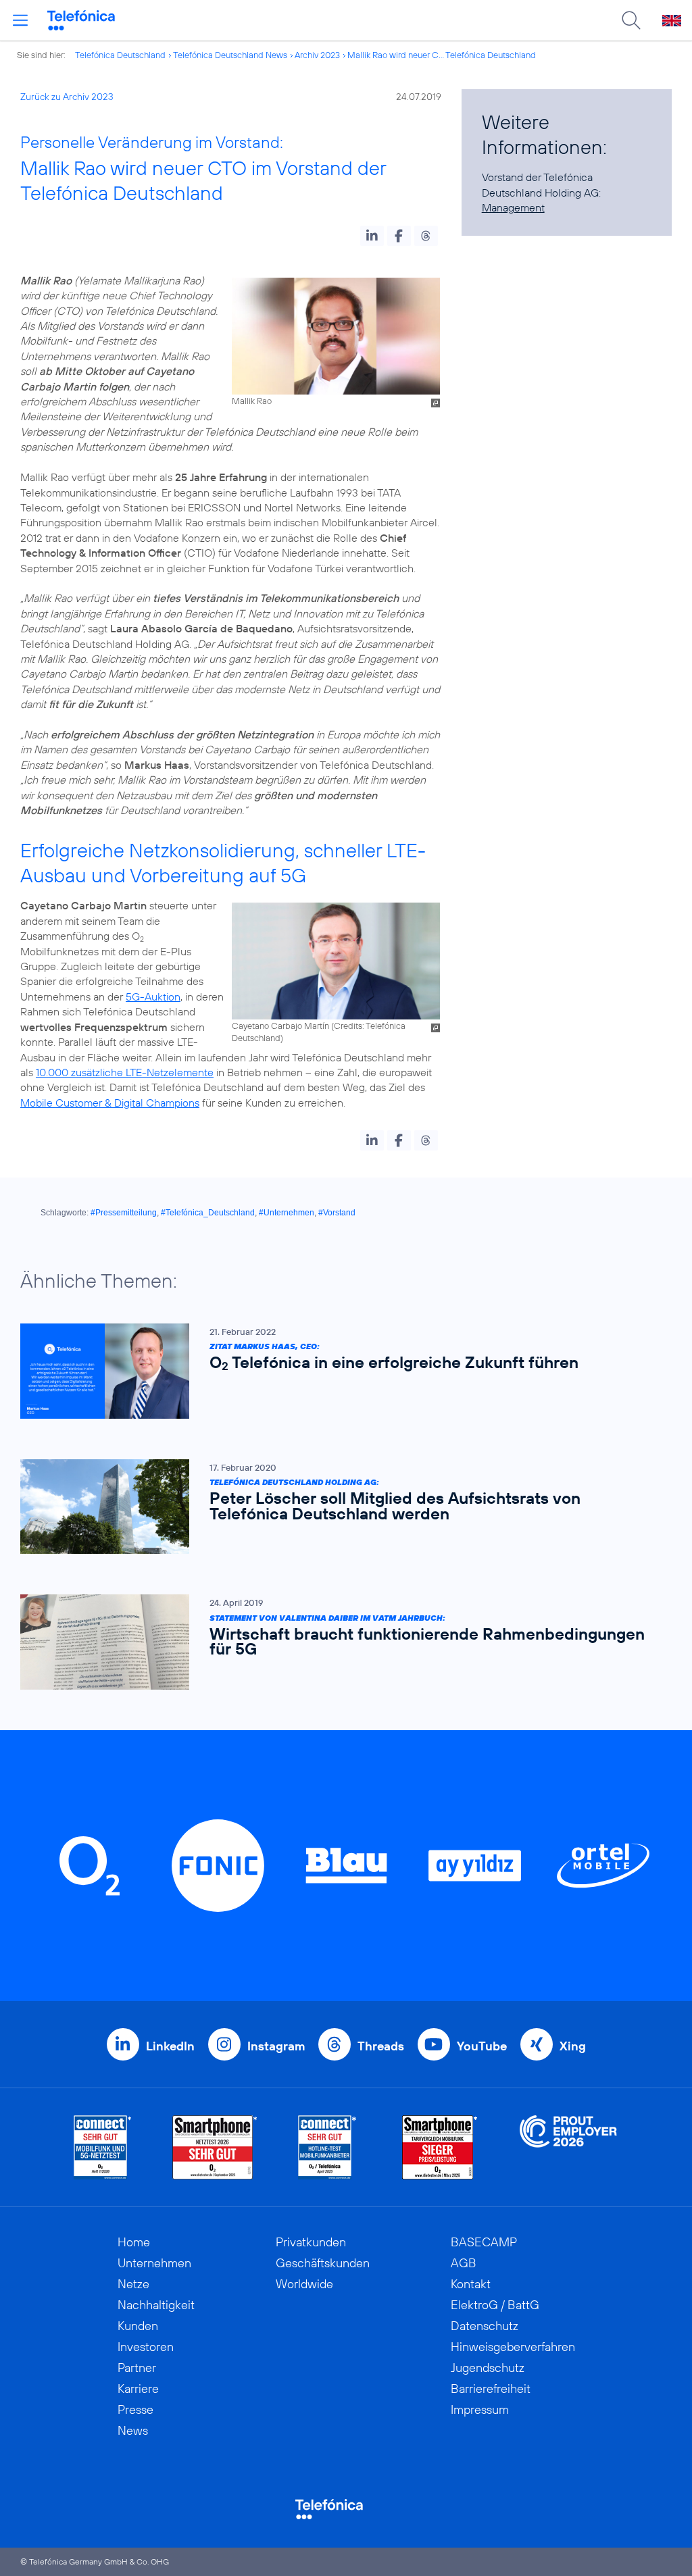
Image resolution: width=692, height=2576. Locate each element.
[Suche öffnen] (631, 20)
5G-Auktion (153, 996)
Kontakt (471, 2284)
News (133, 2430)
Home (134, 2242)
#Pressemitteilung (124, 1213)
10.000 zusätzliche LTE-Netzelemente (125, 1072)
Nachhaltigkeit (156, 2305)
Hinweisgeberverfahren (513, 2347)
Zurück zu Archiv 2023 (67, 97)
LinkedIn (170, 2046)
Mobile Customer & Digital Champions (110, 1103)
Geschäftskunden (323, 2263)
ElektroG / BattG (495, 2305)
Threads (381, 2046)
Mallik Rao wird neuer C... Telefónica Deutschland (442, 55)
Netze (133, 2284)
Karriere (138, 2389)
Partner (137, 2368)
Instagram (276, 2046)
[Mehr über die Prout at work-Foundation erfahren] (568, 2147)
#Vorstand (337, 1213)
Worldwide (304, 2284)
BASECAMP (484, 2242)
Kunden (138, 2326)
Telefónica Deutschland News (230, 55)
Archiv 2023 (317, 55)
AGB (464, 2263)
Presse (135, 2409)
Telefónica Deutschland (120, 55)
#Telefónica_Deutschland (208, 1213)
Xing (573, 2046)
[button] (372, 236)
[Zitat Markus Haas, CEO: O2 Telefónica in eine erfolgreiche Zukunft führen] (339, 1371)
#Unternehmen (287, 1213)
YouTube (482, 2046)
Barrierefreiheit (491, 2389)
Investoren (146, 2347)
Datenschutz (485, 2326)
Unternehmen (154, 2263)
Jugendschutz (488, 2368)
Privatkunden (311, 2242)
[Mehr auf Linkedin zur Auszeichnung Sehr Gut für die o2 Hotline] (327, 2147)
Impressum (480, 2409)
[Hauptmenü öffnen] (20, 20)
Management (513, 207)
